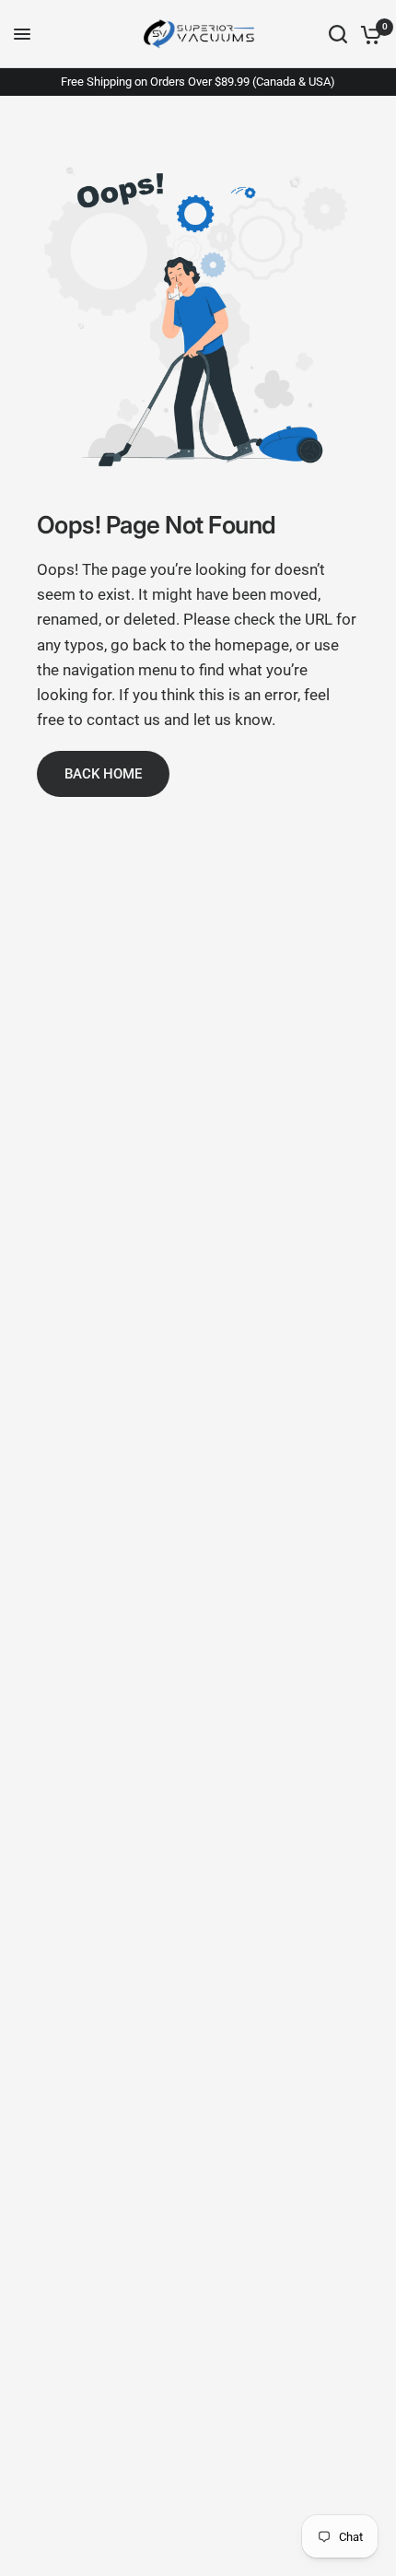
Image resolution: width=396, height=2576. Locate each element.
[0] (368, 34)
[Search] (338, 34)
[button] (103, 774)
